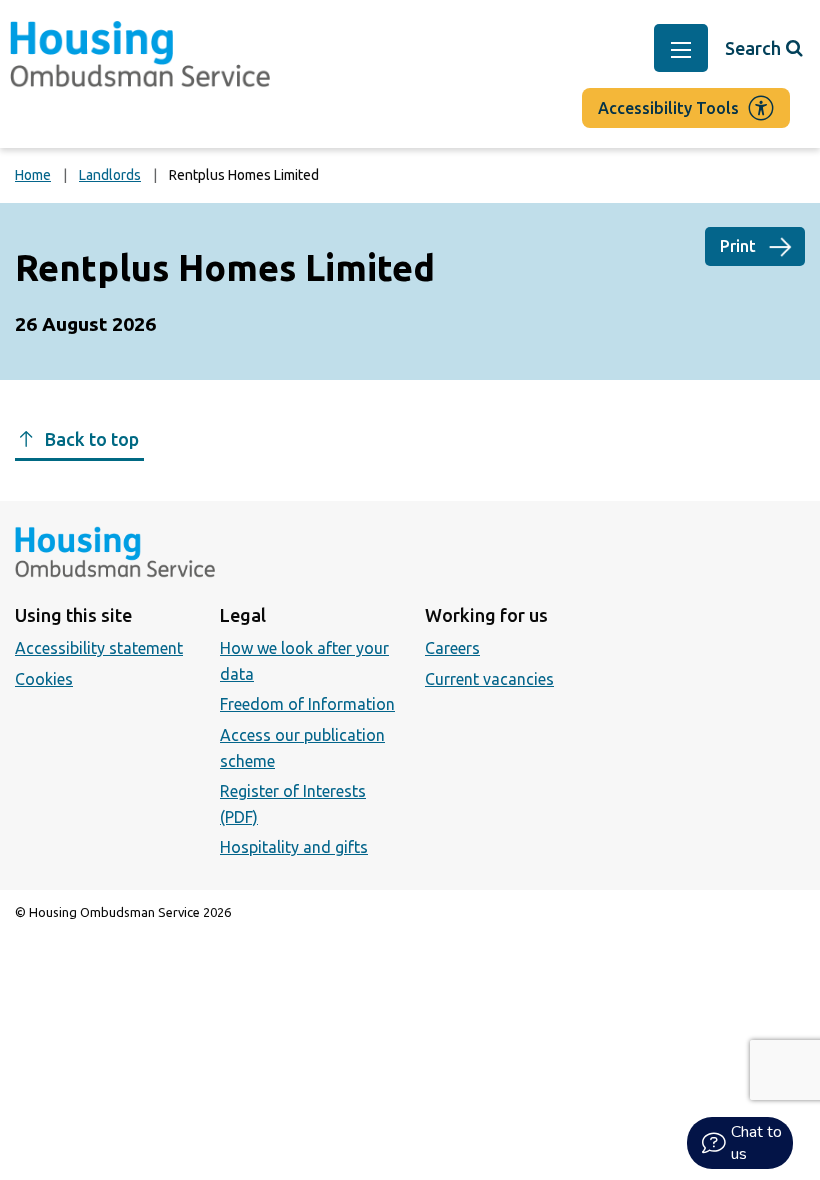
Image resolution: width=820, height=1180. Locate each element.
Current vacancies (489, 679)
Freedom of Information (307, 704)
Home (33, 175)
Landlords (110, 175)
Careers (452, 648)
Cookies (44, 679)
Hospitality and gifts (294, 847)
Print (738, 246)
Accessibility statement (99, 648)
